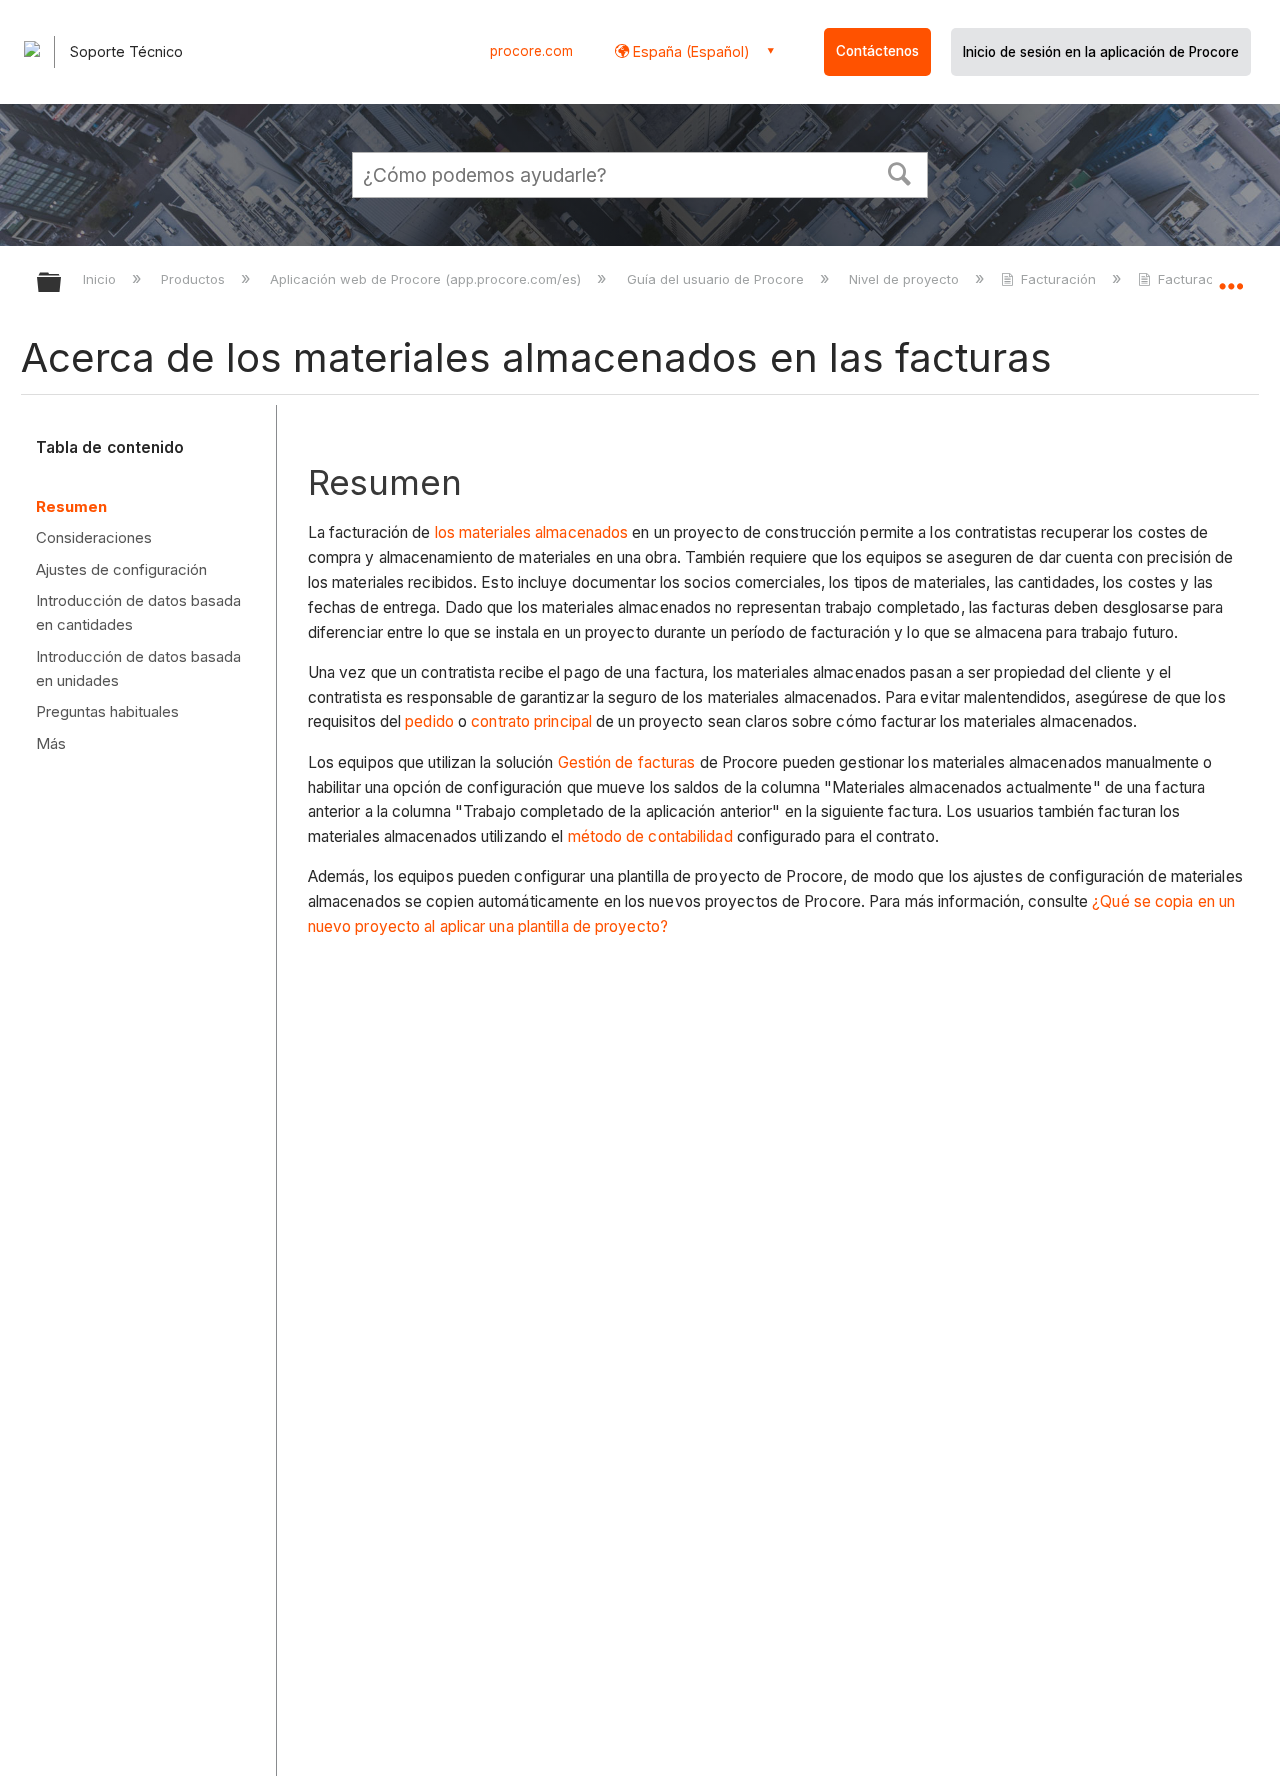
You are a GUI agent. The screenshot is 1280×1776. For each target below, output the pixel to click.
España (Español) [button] (689, 51)
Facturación (1058, 279)
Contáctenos (877, 51)
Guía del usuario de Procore (717, 279)
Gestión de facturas (627, 762)
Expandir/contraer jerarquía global (62, 283)
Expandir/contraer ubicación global (1231, 277)
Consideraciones (94, 537)
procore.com (531, 51)
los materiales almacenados (532, 532)
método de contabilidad (650, 836)
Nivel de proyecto (906, 279)
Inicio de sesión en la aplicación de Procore (1101, 52)
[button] (900, 172)
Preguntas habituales (107, 711)
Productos (195, 279)
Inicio (101, 279)
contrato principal (531, 721)
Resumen (71, 506)
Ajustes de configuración (121, 569)
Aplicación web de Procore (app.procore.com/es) (427, 279)
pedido (429, 721)
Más (51, 743)
